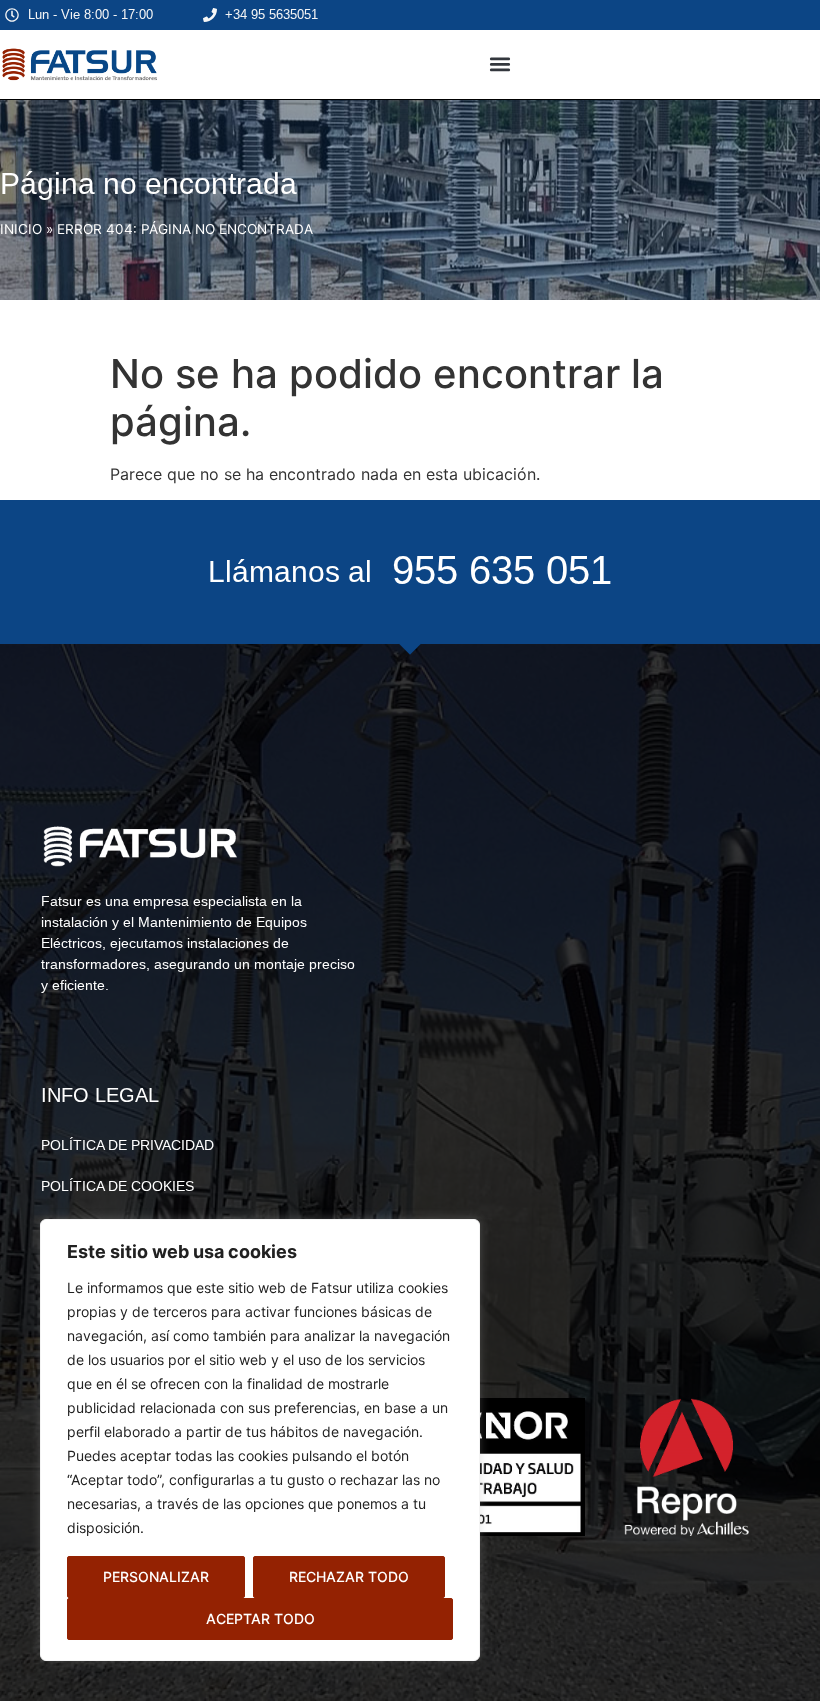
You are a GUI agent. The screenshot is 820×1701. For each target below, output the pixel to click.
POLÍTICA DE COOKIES (117, 1186)
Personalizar (156, 1576)
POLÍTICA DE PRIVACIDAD (127, 1145)
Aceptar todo (260, 1618)
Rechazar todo (349, 1576)
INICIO (21, 229)
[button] (500, 64)
